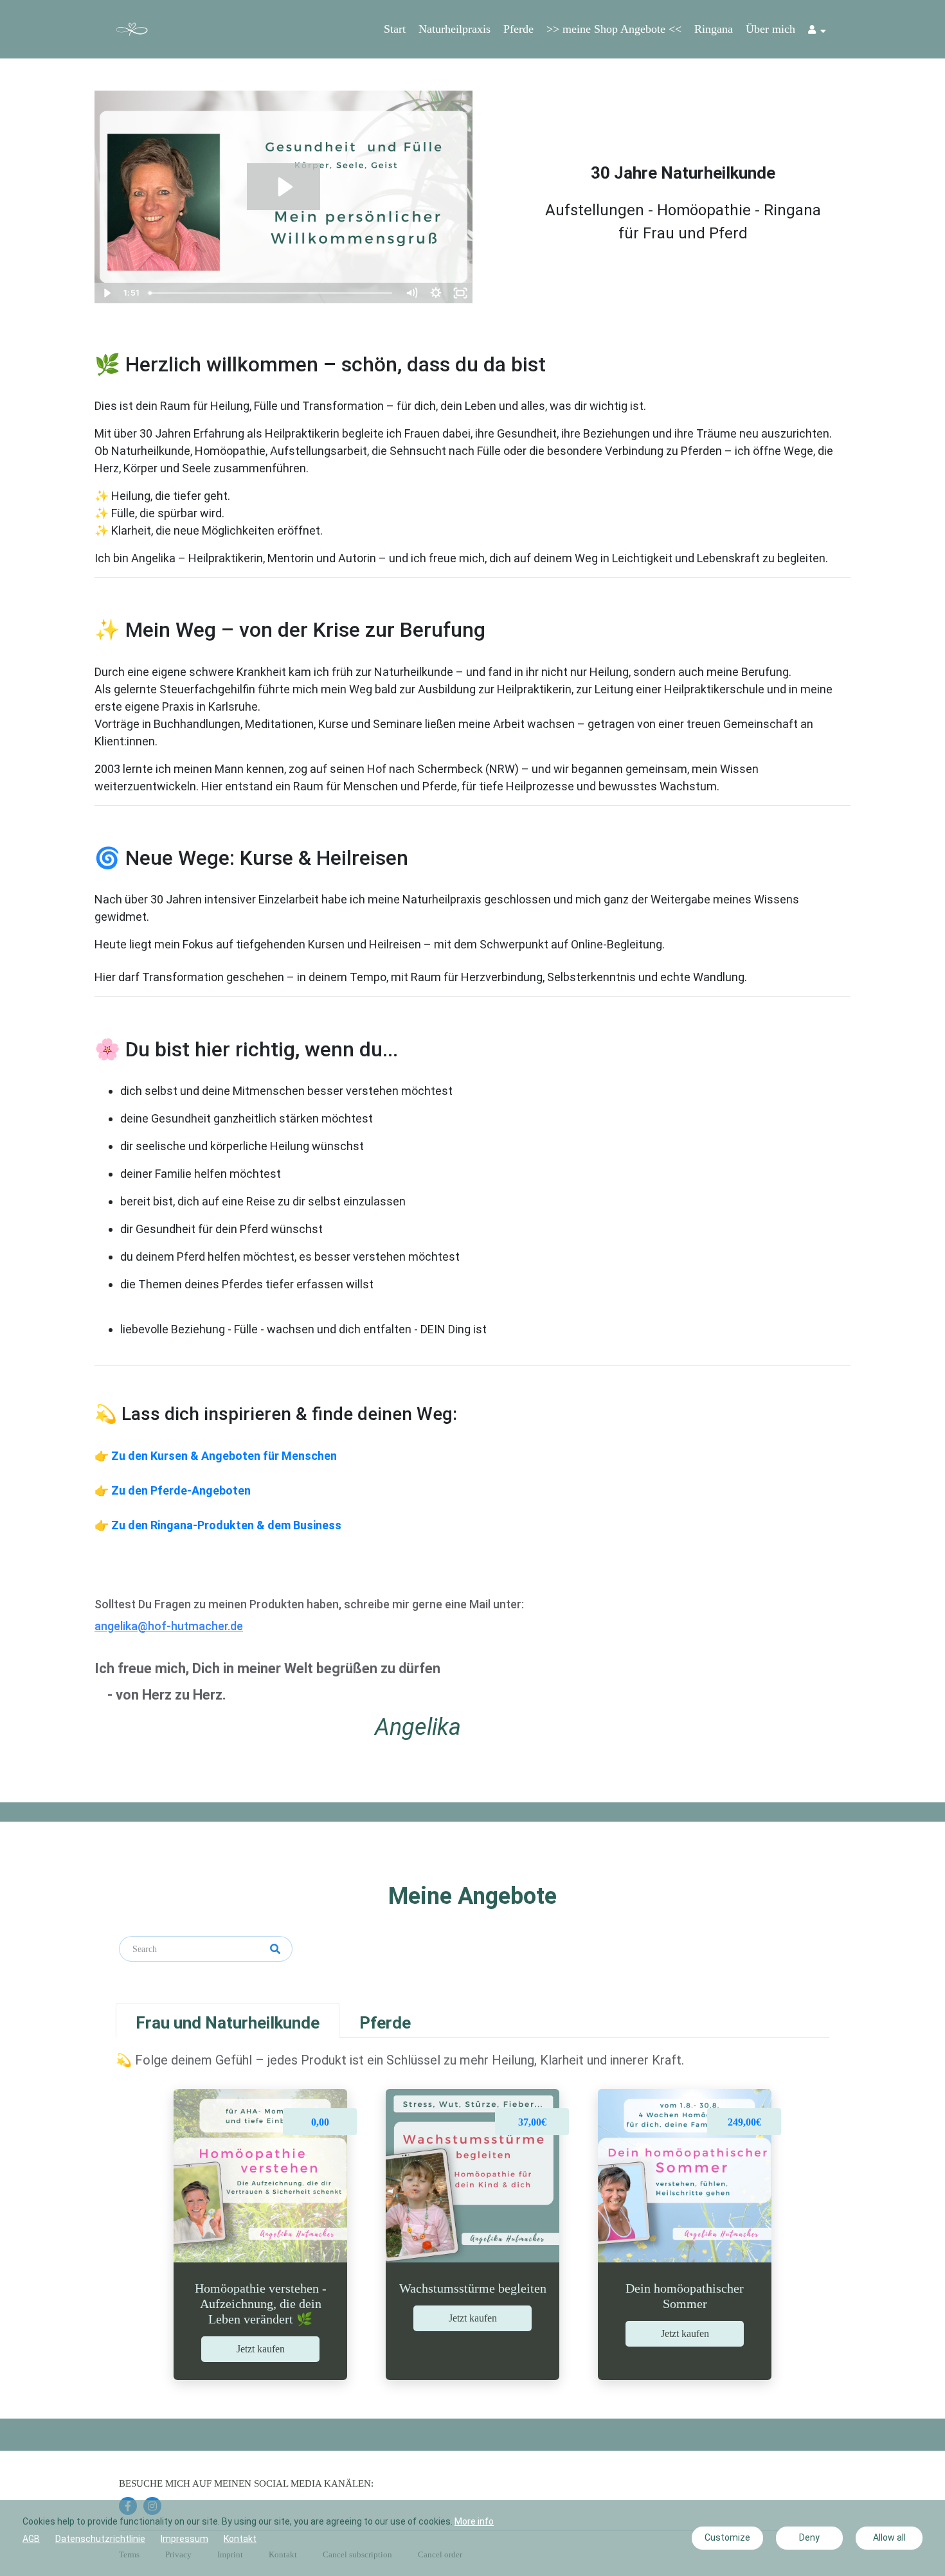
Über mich (770, 29)
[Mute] (411, 293)
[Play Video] (107, 293)
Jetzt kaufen (261, 2349)
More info (474, 2521)
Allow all (889, 2537)
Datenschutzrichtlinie (100, 2539)
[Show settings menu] (436, 293)
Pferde (518, 29)
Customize (727, 2537)
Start (395, 29)
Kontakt (240, 2539)
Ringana (714, 29)
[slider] (272, 293)
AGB (31, 2539)
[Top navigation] (817, 31)
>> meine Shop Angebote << (614, 29)
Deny (809, 2537)
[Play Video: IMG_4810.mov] (284, 187)
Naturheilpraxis (455, 29)
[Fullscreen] (460, 293)
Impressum (184, 2539)
